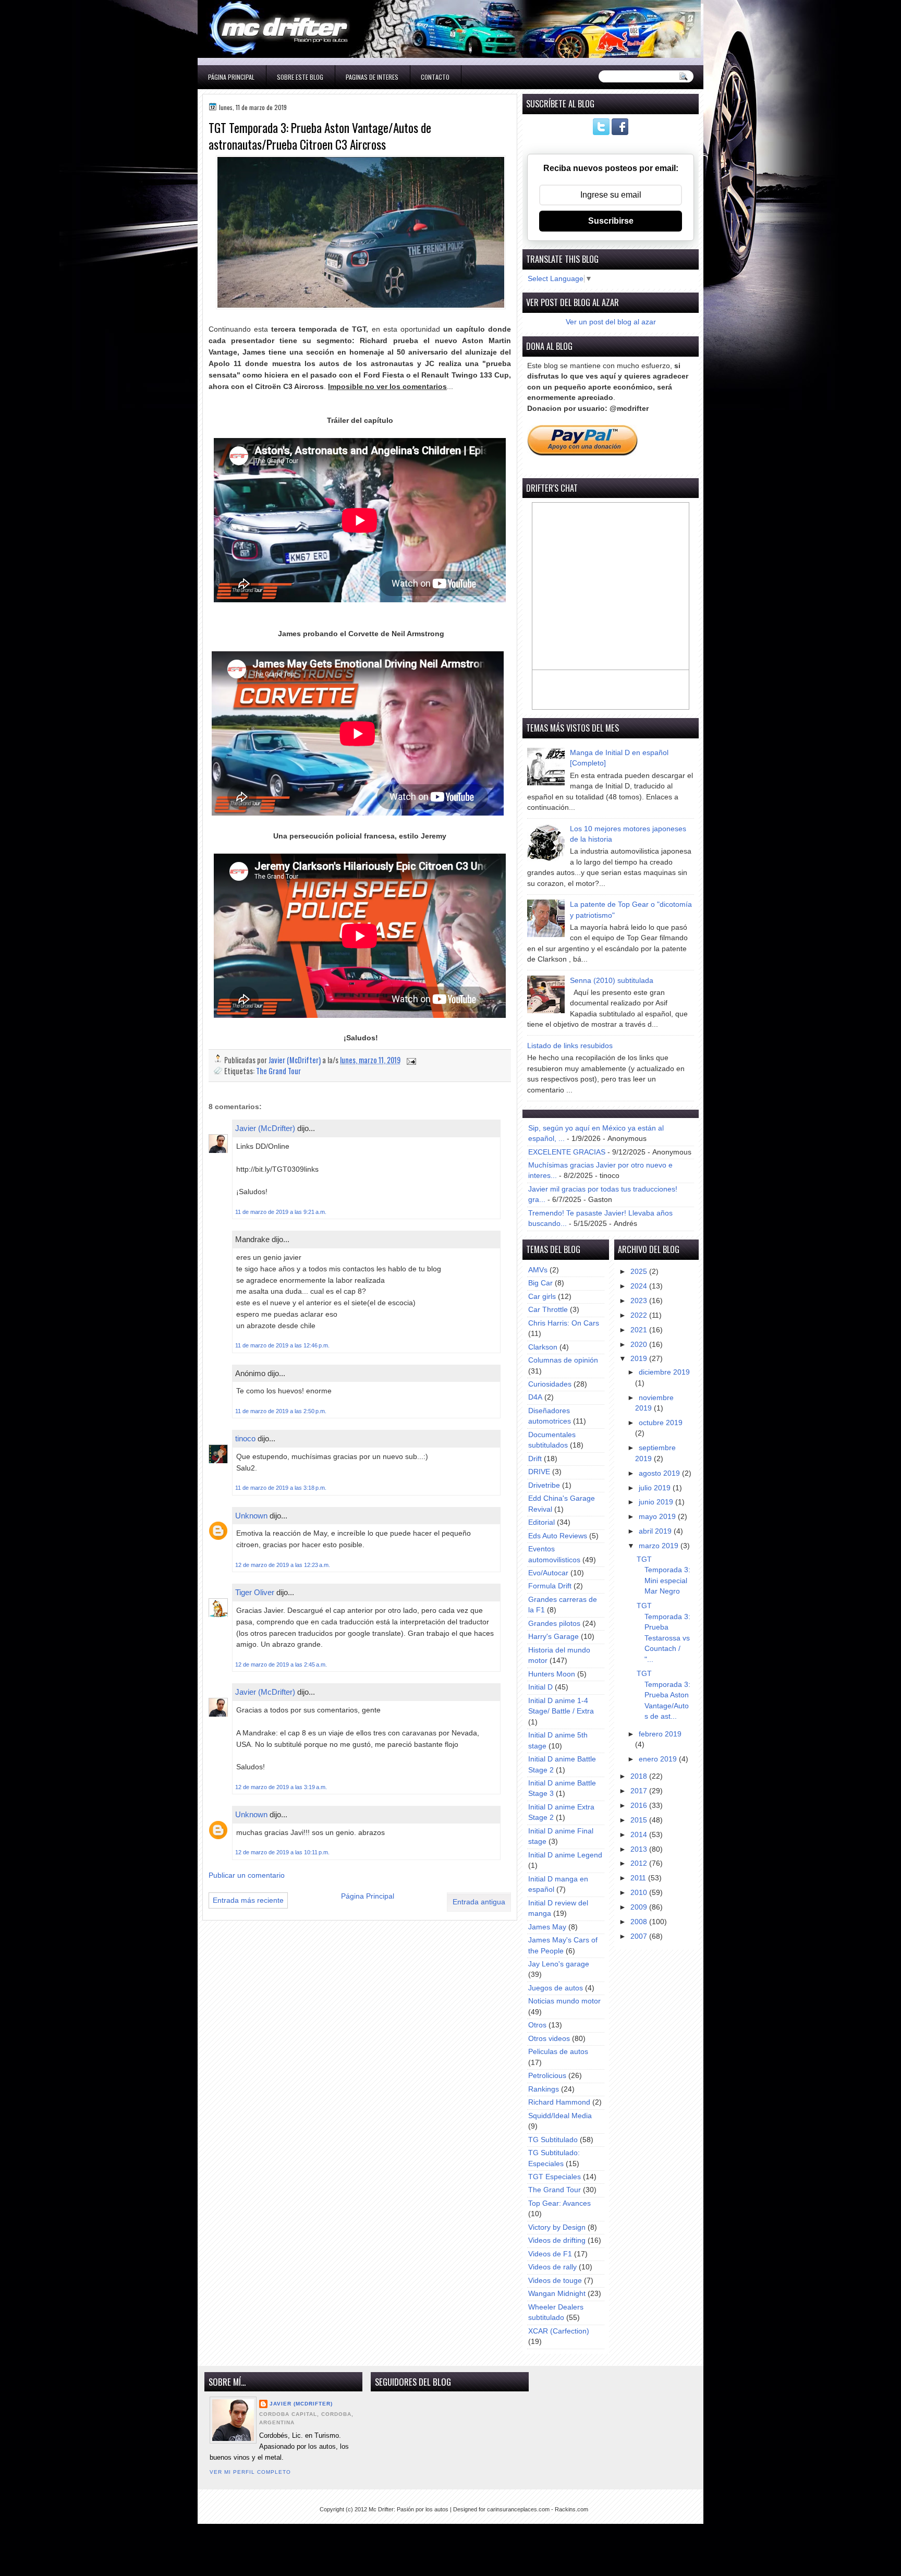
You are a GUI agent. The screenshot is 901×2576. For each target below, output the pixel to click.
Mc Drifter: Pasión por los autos (409, 2509)
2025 (640, 1272)
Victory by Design (557, 2227)
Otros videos (549, 2039)
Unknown (251, 1516)
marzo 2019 (660, 1546)
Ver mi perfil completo (250, 2472)
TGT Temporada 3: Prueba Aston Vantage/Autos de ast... (663, 1695)
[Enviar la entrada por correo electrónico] (410, 1060)
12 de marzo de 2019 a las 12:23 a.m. (283, 1565)
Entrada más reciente (248, 1900)
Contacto (435, 77)
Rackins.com (571, 2509)
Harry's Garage (553, 1637)
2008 (640, 1922)
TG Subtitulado (553, 2140)
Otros (537, 2025)
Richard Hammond (559, 2102)
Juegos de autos (556, 1988)
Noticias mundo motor (564, 2001)
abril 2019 (656, 1531)
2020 (640, 1345)
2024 (640, 1286)
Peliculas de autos (558, 2052)
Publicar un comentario (247, 1875)
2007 (640, 1936)
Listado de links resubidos (570, 1046)
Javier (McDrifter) (265, 1128)
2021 (640, 1330)
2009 (640, 1907)
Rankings (544, 2089)
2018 (640, 1776)
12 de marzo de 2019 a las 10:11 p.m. (282, 1852)
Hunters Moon (552, 1674)
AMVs (538, 1270)
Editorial (541, 1522)
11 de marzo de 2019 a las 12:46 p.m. (282, 1345)
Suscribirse (611, 221)
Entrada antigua (479, 1902)
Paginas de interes (372, 77)
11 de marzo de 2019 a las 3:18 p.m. (281, 1488)
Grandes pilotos (554, 1624)
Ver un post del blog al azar (611, 322)
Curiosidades (550, 1384)
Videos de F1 (550, 2254)
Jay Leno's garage (559, 1964)
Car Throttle (548, 1310)
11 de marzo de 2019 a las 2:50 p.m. (281, 1411)
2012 (640, 1863)
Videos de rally (552, 2267)
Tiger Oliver (255, 1592)
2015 (640, 1820)
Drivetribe (544, 1485)
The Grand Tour (278, 1071)
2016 (640, 1806)
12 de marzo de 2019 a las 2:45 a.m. (281, 1664)
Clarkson (543, 1347)
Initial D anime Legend (565, 1855)
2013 (640, 1849)
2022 (640, 1315)
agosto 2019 (660, 1473)
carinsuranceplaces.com (518, 2509)
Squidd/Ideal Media (560, 2116)
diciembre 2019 (664, 1372)
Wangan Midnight (557, 2294)
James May (547, 1927)
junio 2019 (657, 1502)
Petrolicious (547, 2076)
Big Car (540, 1283)
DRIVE (539, 1472)
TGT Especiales (555, 2177)
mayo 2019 (658, 1517)
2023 (640, 1301)
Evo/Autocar (548, 1573)
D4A (535, 1397)
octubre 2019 (661, 1423)
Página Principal (231, 77)
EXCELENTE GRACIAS (567, 1152)
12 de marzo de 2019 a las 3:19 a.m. (281, 1787)
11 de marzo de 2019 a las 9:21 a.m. (281, 1212)
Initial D (540, 1687)
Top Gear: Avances (559, 2203)
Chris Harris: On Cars (564, 1323)
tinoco (245, 1438)
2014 (640, 1835)
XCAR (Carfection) (559, 2331)
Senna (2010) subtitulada (612, 981)
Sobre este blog (300, 77)
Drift (535, 1459)
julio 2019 (656, 1488)
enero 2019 (659, 1759)
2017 (640, 1791)
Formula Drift (550, 1586)
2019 (640, 1359)
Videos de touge (555, 2281)
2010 (640, 1893)
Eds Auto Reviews (558, 1536)
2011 (639, 1878)
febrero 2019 (660, 1734)
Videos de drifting (557, 2240)
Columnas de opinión (563, 1360)
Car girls (542, 1297)
